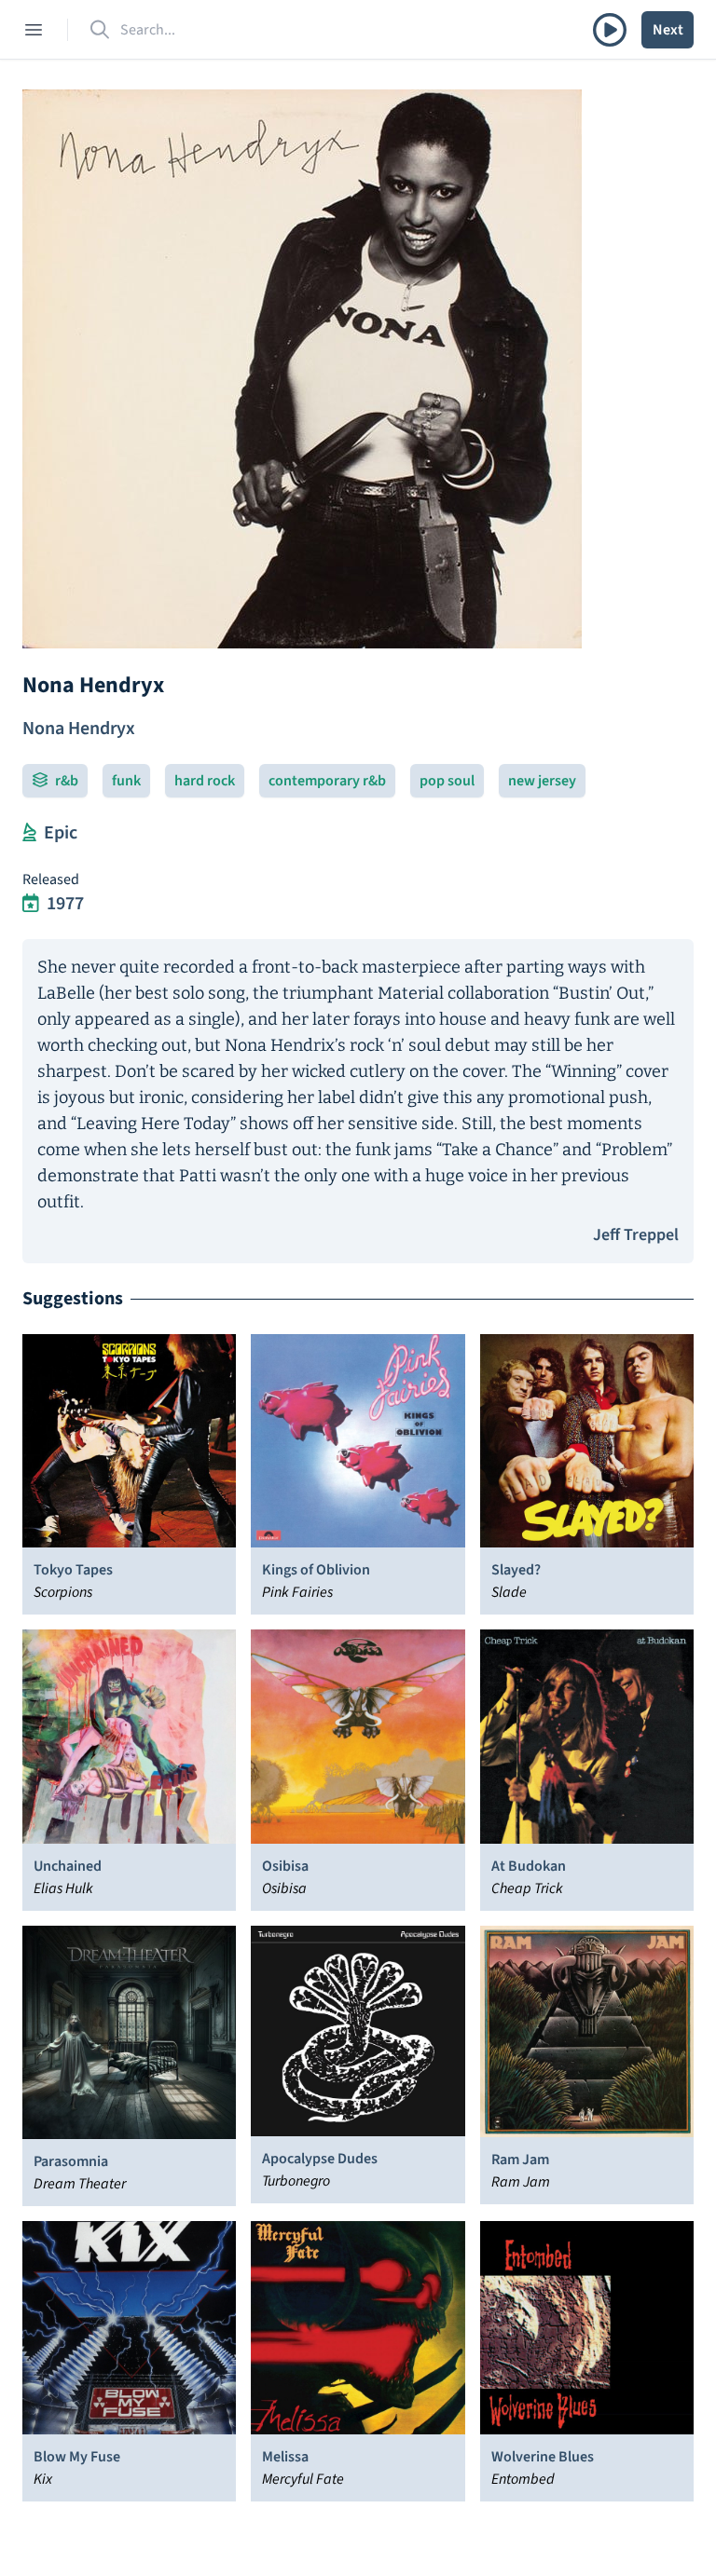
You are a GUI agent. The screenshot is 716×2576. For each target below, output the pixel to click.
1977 (65, 904)
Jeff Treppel (636, 1235)
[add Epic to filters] (29, 833)
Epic (61, 833)
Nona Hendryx (79, 729)
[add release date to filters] (31, 904)
